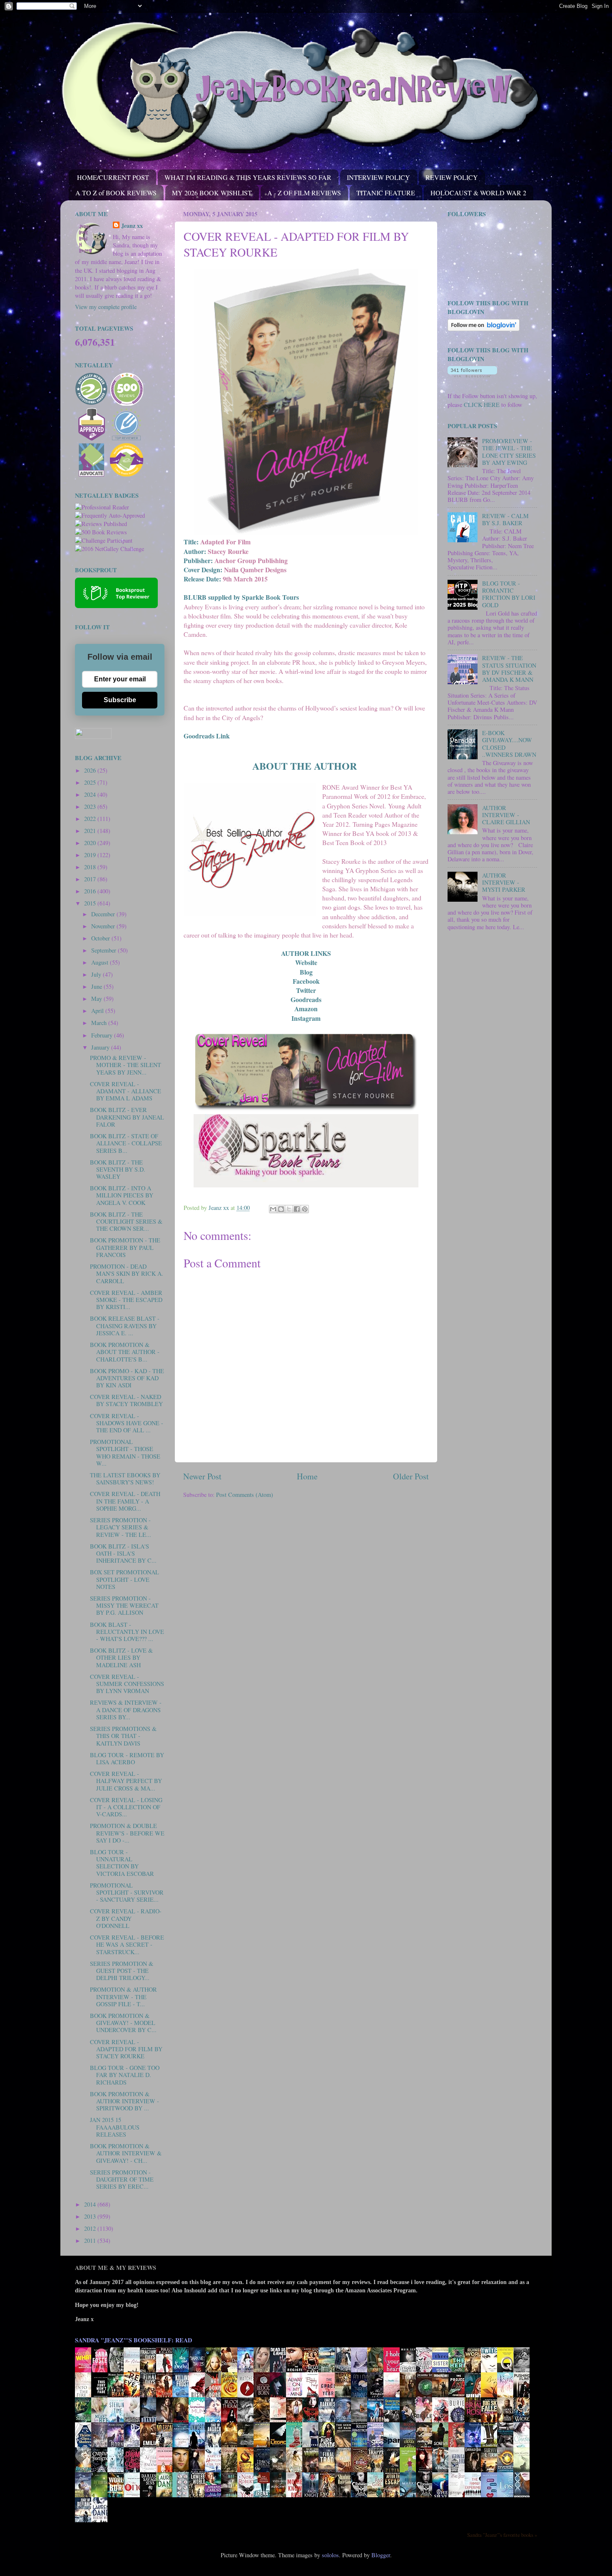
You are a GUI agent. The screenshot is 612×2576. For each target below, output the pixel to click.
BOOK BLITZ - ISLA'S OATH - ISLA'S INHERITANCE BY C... (123, 1554)
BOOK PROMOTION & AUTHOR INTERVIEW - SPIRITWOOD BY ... (124, 2101)
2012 (91, 2228)
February (103, 1035)
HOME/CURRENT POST (113, 177)
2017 (91, 879)
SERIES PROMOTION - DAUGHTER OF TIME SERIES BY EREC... (122, 2180)
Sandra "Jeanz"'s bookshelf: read (133, 2340)
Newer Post (202, 1476)
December (104, 914)
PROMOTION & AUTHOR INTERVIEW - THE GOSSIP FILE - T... (123, 1997)
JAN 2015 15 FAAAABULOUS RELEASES (115, 2127)
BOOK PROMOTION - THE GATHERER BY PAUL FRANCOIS (125, 1247)
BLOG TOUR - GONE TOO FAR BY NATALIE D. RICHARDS (125, 2075)
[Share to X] (289, 1209)
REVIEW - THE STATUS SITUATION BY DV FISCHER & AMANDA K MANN (509, 669)
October (101, 938)
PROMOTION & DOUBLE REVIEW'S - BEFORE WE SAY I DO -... (127, 1833)
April (98, 1011)
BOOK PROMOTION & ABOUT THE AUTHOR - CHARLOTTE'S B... (125, 1352)
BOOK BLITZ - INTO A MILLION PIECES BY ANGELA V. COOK (122, 1195)
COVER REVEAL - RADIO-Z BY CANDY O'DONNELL (126, 1918)
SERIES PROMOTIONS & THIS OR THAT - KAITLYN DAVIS (123, 1736)
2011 (91, 2241)
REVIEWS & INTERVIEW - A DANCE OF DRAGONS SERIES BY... (126, 1710)
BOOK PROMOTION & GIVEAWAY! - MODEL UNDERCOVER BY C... (123, 2023)
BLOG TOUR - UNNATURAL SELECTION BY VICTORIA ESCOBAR (122, 1863)
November (104, 926)
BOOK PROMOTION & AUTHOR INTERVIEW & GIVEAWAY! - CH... (126, 2153)
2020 (91, 843)
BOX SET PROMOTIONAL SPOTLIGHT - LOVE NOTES (124, 1579)
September (104, 950)
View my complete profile (106, 307)
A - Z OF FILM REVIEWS (304, 193)
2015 (91, 903)
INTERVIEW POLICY (378, 177)
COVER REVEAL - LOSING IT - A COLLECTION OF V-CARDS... (126, 1807)
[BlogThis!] (281, 1209)
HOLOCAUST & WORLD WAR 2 (478, 193)
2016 (91, 891)
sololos (330, 2555)
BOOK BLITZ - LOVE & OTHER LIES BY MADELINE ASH (121, 1658)
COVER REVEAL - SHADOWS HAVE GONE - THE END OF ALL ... (127, 1423)
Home (307, 1476)
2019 (91, 855)
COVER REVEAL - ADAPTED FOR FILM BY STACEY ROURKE (126, 2049)
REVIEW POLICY (452, 177)
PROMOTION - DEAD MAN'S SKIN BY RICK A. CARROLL (127, 1274)
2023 (91, 807)
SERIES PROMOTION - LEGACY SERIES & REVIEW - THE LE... (121, 1527)
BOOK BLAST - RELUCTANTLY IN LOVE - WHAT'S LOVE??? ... (127, 1632)
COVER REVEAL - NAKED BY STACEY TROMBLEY (126, 1400)
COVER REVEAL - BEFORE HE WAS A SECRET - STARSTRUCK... (127, 1945)
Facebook (306, 981)
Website (306, 962)
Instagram (306, 1018)
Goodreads (306, 999)
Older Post (411, 1476)
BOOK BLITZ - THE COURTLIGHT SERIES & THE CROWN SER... (126, 1222)
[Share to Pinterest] (305, 1209)
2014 (91, 2204)
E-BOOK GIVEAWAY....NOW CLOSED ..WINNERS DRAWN (509, 744)
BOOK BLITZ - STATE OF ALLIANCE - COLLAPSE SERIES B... (126, 1143)
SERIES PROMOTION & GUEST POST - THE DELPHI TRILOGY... (122, 1971)
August (101, 962)
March (100, 1023)
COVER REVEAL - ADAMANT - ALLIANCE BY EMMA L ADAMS (126, 1091)
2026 (91, 770)
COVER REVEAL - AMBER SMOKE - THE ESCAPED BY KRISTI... (126, 1300)
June (97, 986)
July (97, 974)
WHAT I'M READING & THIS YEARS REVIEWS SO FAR (248, 177)
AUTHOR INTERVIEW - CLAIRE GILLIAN (506, 815)
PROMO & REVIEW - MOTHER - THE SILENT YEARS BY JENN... (126, 1065)
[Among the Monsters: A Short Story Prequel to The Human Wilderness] (524, 2472)
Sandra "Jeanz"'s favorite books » (502, 2535)
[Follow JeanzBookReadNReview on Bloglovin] (484, 329)
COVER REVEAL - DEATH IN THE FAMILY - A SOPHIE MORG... (125, 1501)
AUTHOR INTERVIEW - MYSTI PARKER (504, 883)
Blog (306, 972)
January (101, 1047)
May (97, 999)
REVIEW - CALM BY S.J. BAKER (505, 519)
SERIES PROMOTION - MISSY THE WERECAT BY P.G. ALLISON (124, 1606)
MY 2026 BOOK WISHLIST (212, 193)
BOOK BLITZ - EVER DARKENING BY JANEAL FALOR (127, 1117)
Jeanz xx (132, 226)
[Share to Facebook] (297, 1209)
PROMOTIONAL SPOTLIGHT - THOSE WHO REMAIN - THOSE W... (125, 1453)
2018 (91, 867)
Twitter (306, 990)
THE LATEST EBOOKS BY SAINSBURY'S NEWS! (125, 1479)
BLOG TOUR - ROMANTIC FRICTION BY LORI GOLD (509, 594)
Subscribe (120, 700)
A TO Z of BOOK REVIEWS (116, 193)
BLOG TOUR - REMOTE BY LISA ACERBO (127, 1758)
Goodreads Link (207, 736)
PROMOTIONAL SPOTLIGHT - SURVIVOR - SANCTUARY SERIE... (127, 1893)
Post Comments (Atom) (245, 1495)
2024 (91, 794)
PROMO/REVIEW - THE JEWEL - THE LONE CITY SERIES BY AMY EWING (509, 452)
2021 (91, 831)
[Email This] (273, 1209)
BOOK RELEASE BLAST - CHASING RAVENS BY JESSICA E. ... (125, 1326)
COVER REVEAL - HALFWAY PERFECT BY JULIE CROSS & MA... (126, 1781)
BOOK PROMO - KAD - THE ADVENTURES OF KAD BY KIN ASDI (127, 1378)
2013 (91, 2216)
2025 (91, 782)
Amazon (306, 1009)
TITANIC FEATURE (386, 193)
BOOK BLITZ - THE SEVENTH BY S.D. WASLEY (118, 1170)
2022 (91, 819)
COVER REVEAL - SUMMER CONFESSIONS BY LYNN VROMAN (127, 1684)
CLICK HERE (482, 405)
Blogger (381, 2555)
